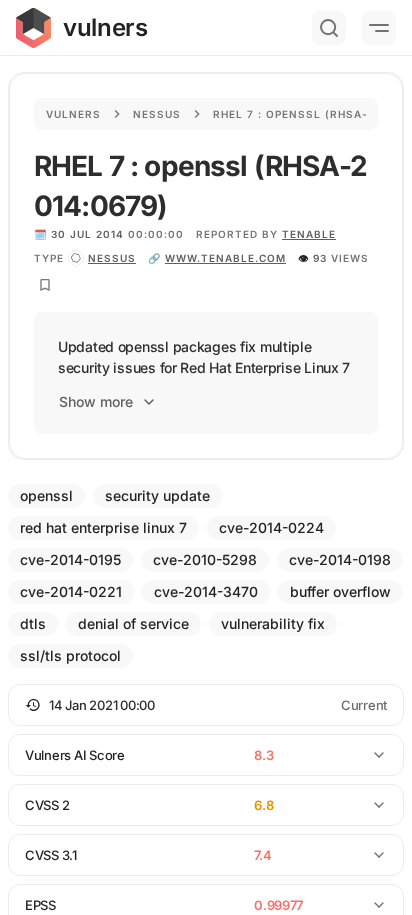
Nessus (157, 114)
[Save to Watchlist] (45, 285)
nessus (112, 258)
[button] (206, 705)
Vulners (73, 114)
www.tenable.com (225, 258)
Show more (96, 401)
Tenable (309, 234)
